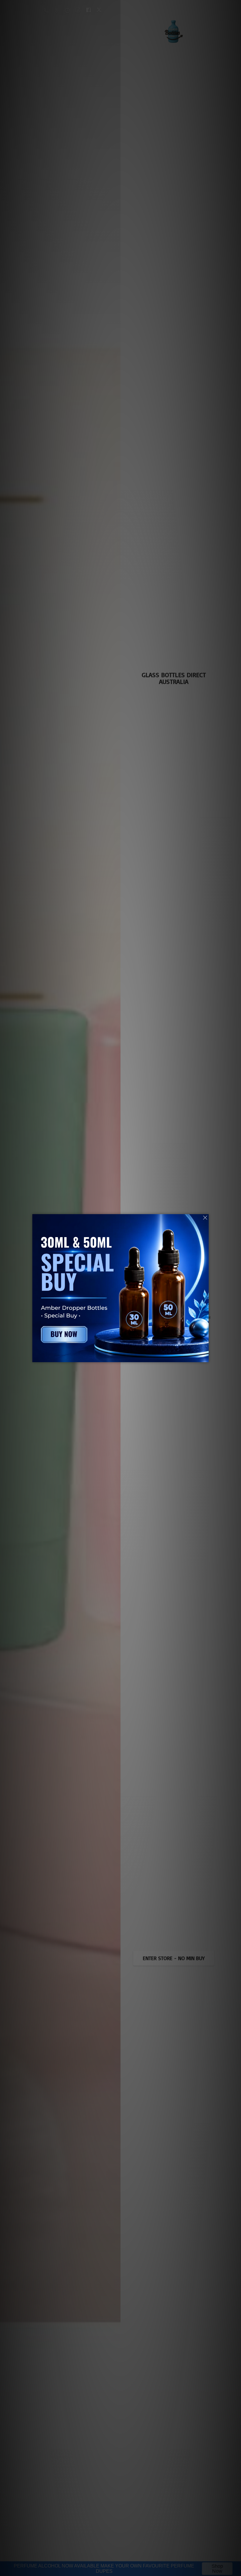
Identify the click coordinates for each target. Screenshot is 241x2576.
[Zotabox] (205, 1357)
